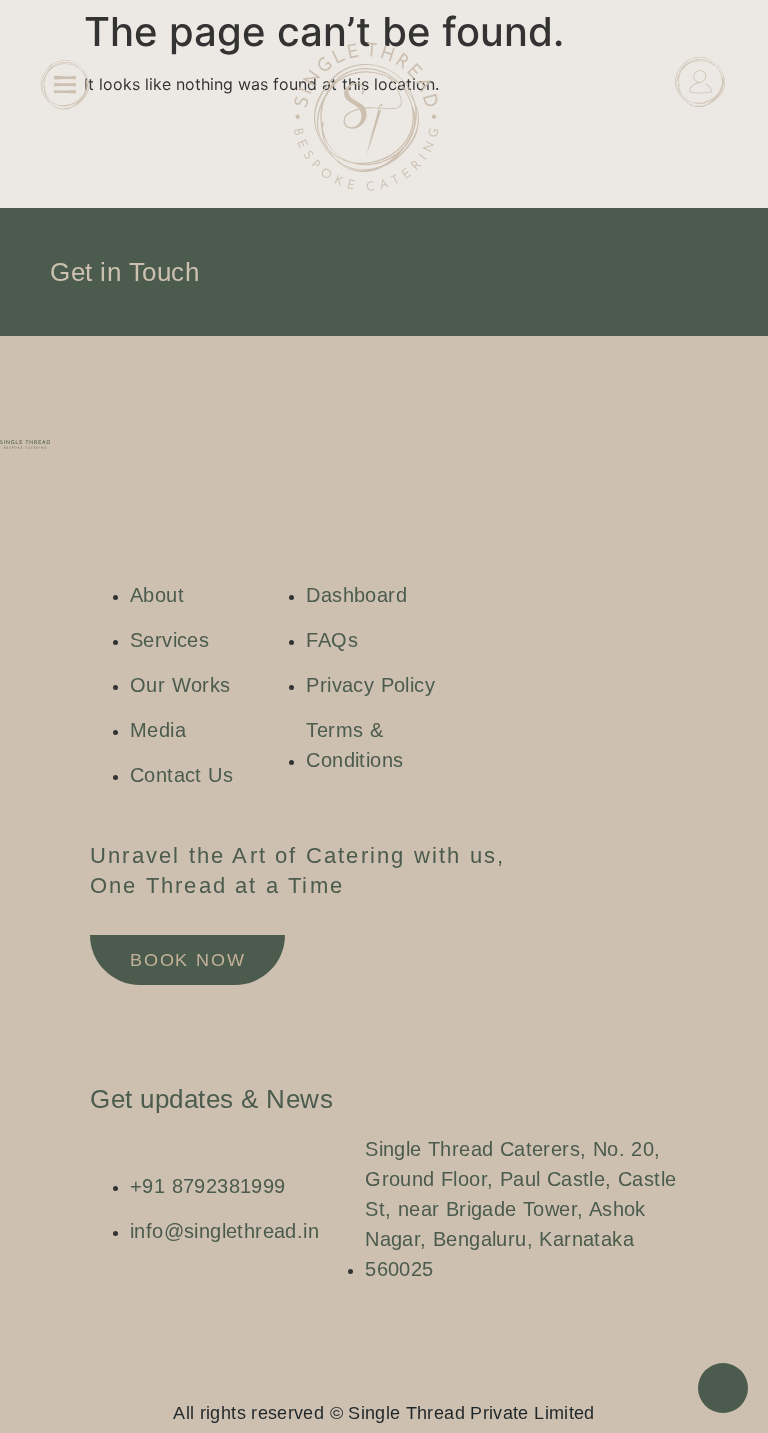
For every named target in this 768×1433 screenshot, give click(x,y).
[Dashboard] (700, 82)
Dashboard (701, 131)
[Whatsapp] (404, 1379)
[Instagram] (344, 1379)
